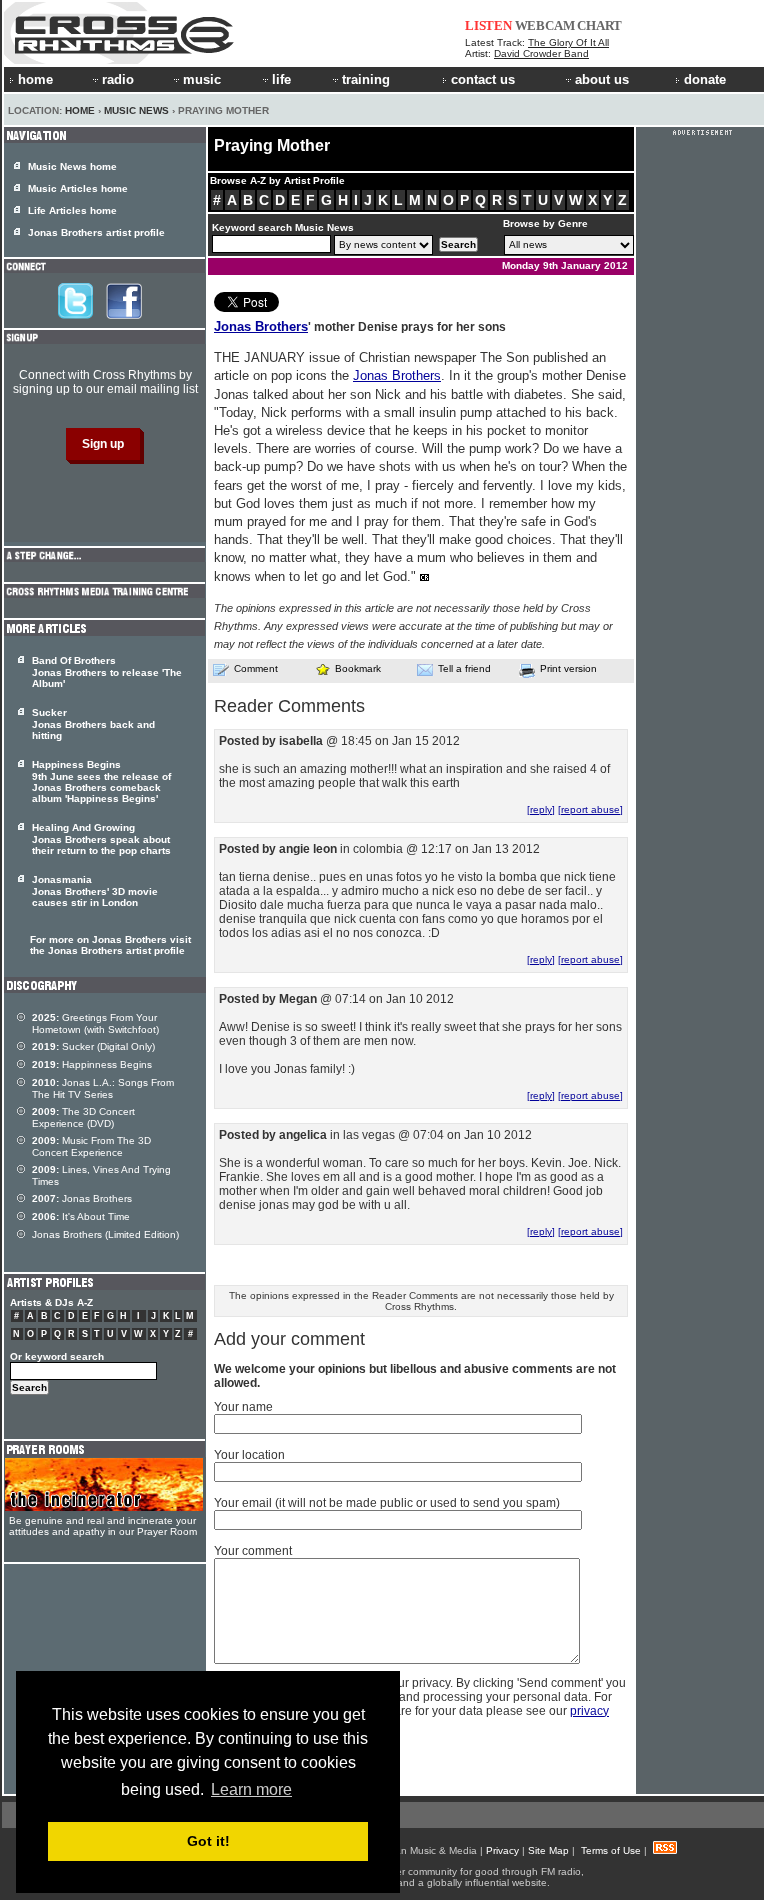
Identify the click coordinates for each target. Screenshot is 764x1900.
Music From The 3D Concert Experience (91, 1146)
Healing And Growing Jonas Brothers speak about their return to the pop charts (101, 839)
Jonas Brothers (261, 326)
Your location (249, 1455)
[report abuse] (590, 809)
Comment (256, 668)
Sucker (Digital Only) (93, 1046)
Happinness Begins (92, 1064)
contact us (483, 79)
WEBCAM (545, 25)
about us (602, 79)
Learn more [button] (251, 1789)
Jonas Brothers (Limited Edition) (105, 1234)
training (366, 79)
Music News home (72, 166)
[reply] (541, 809)
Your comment (253, 1551)
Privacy (502, 1850)
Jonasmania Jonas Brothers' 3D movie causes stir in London (95, 891)
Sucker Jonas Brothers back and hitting (93, 724)
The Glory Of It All (568, 42)
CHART (599, 25)
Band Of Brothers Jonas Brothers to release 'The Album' (107, 672)
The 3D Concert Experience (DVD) (83, 1117)
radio (118, 79)
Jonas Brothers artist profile (96, 232)
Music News (136, 110)
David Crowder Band (541, 53)
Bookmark (358, 668)
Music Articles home (78, 188)
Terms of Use (611, 1850)
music (202, 79)
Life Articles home (72, 210)
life (281, 79)
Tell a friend (464, 668)
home (35, 79)
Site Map (548, 1850)
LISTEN (488, 25)
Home (80, 110)
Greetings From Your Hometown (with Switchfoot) (95, 1023)
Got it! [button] (208, 1841)
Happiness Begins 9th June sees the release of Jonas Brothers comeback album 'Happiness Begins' (101, 781)
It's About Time (81, 1216)
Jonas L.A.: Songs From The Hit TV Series (103, 1088)
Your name (243, 1407)
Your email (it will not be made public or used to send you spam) (387, 1503)
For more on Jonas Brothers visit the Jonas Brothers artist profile (110, 945)
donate (705, 79)
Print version (568, 668)
